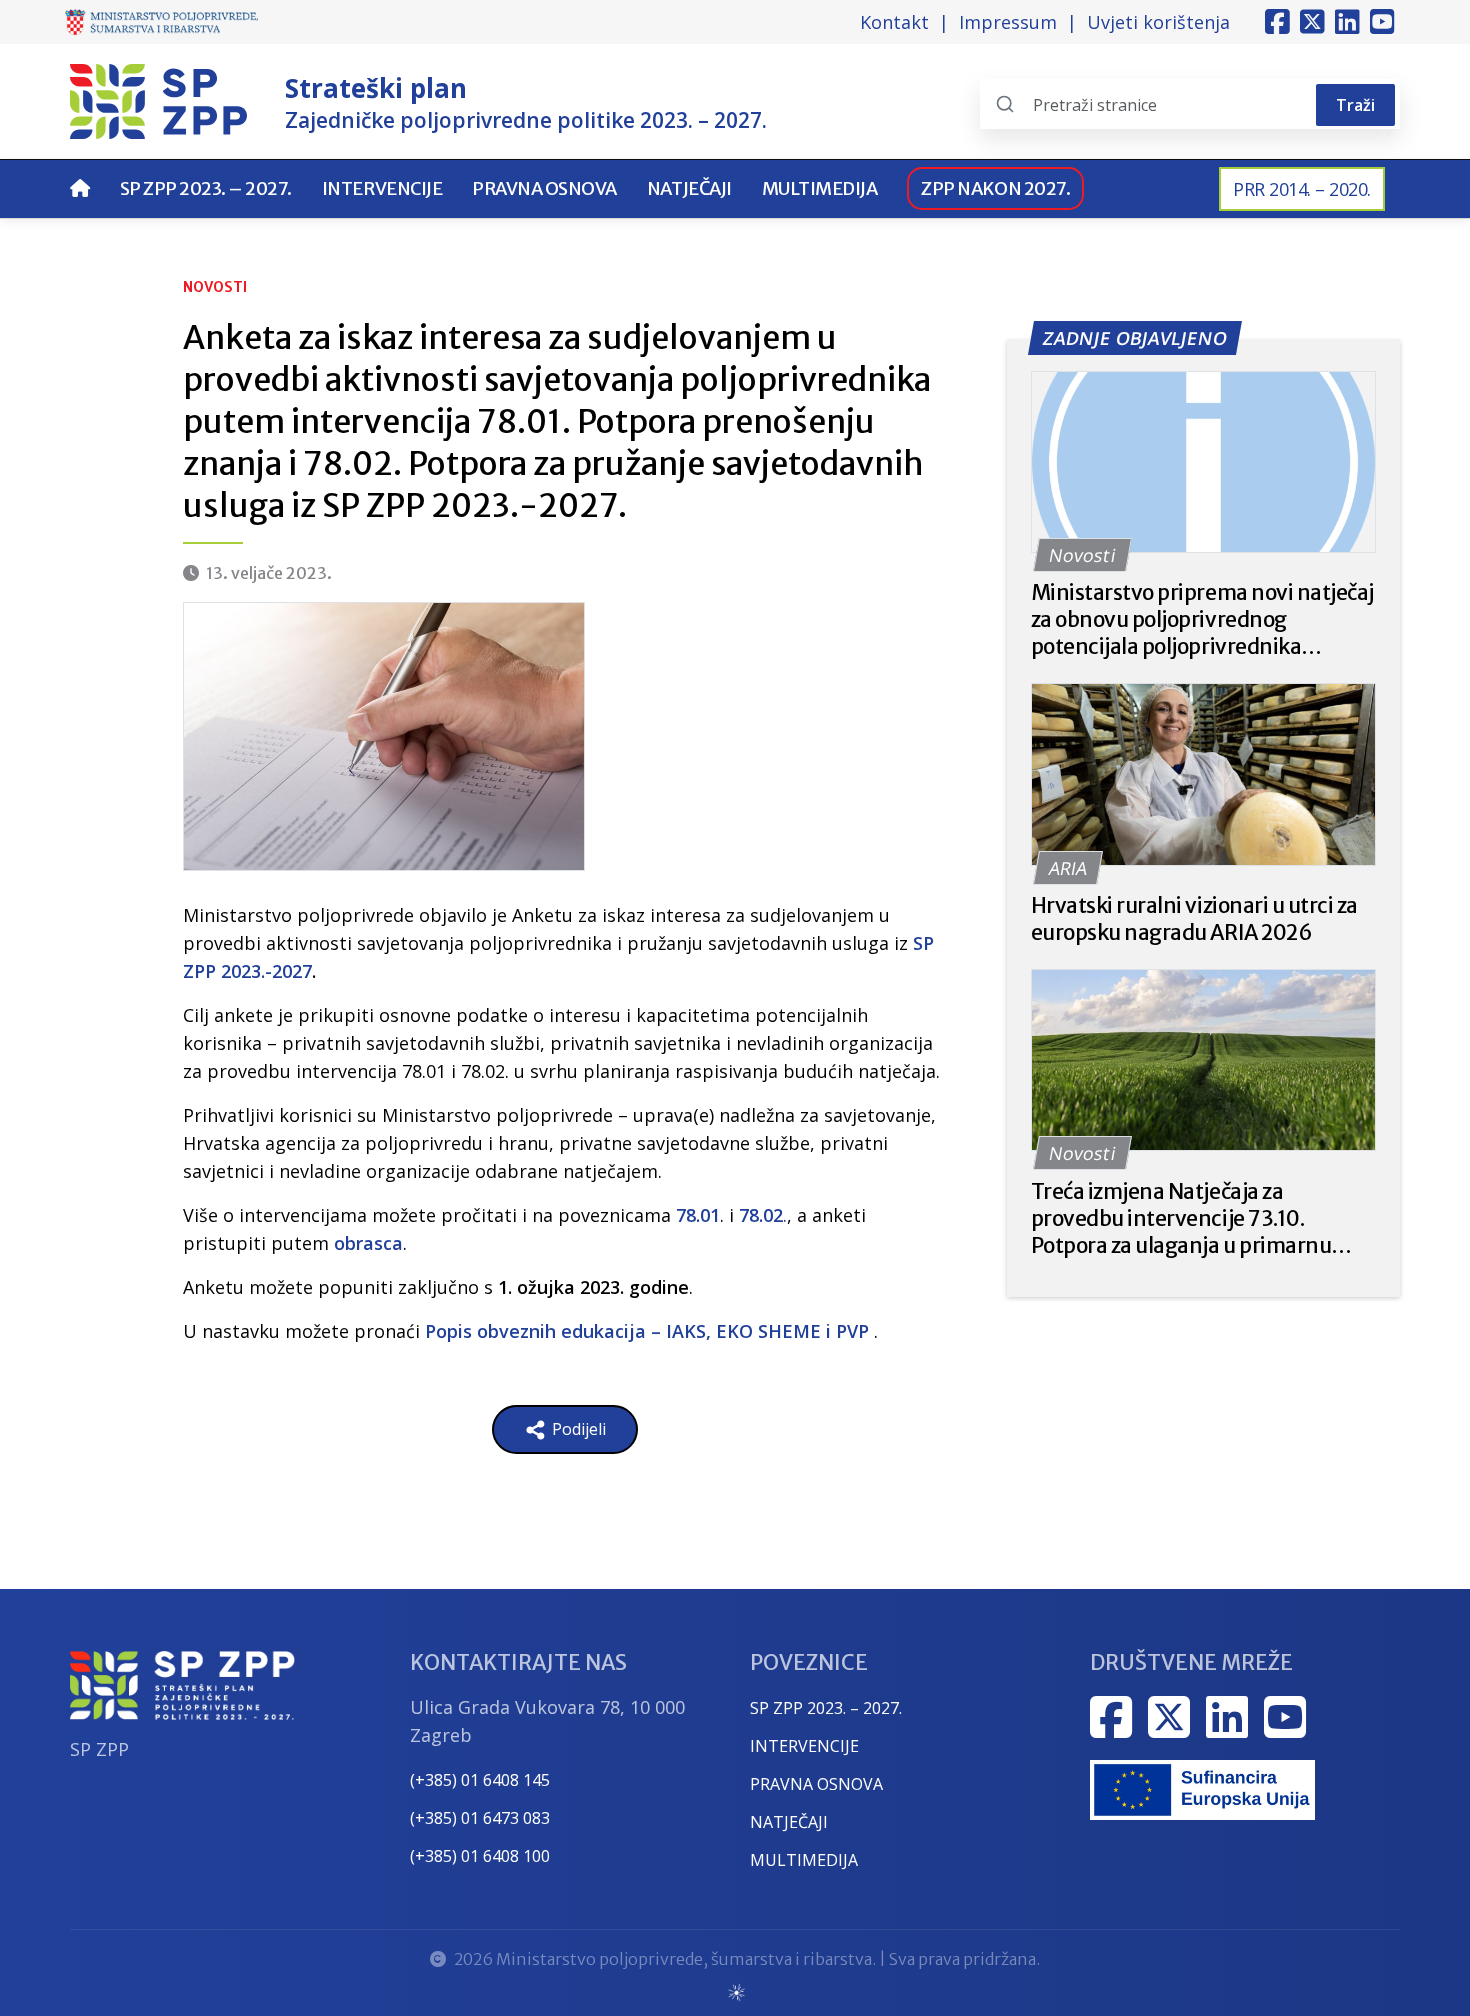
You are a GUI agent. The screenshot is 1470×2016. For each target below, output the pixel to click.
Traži (1355, 105)
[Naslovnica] (80, 188)
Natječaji (689, 188)
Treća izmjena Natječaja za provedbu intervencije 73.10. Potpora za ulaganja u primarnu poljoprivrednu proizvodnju (1181, 1218)
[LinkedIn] (1347, 22)
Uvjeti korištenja (1158, 22)
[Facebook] (1277, 22)
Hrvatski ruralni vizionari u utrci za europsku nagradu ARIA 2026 (1194, 919)
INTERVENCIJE (804, 1746)
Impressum (1008, 22)
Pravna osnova (544, 188)
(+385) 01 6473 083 (480, 1818)
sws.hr (735, 1991)
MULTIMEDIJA (804, 1860)
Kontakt (894, 22)
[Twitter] (1312, 22)
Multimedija (820, 188)
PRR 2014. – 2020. (1302, 189)
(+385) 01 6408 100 (480, 1856)
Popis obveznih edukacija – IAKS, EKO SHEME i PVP (647, 1331)
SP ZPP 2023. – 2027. (206, 188)
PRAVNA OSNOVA (816, 1784)
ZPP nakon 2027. (995, 188)
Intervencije (382, 188)
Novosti (215, 287)
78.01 (698, 1215)
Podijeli (577, 1429)
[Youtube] (1382, 22)
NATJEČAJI (789, 1822)
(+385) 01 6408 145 (480, 1780)
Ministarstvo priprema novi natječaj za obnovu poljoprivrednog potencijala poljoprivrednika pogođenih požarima (1202, 619)
